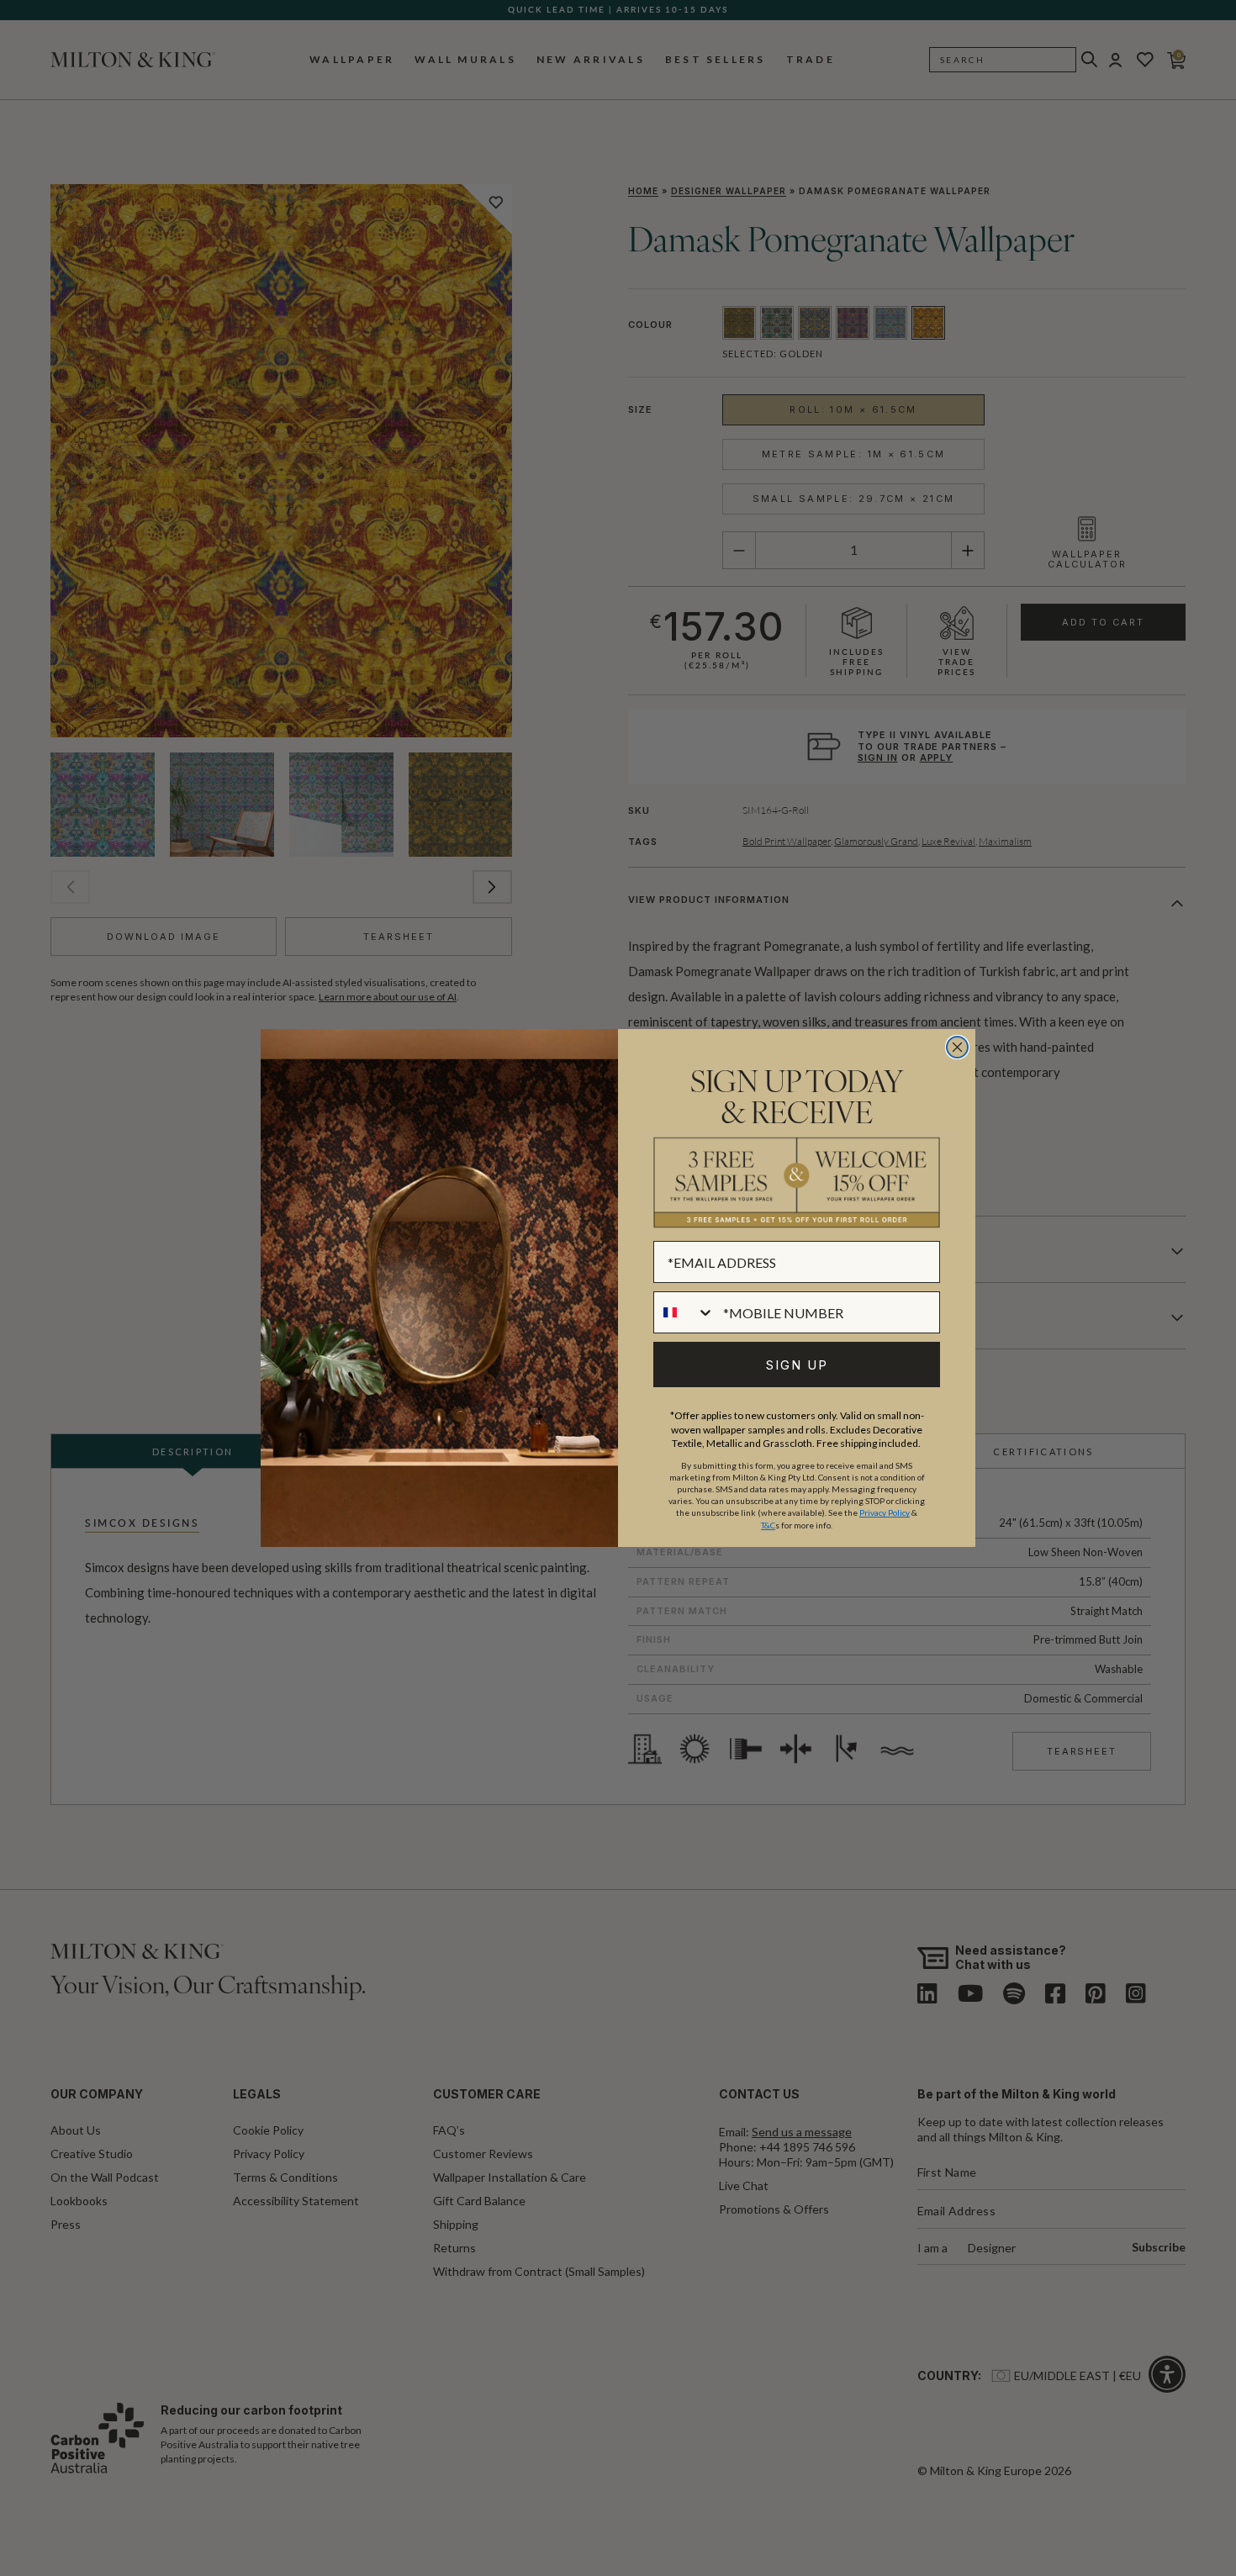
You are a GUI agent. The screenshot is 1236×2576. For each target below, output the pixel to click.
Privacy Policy (885, 1512)
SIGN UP (797, 1365)
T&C (768, 1525)
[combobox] (684, 1312)
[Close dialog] (957, 1047)
